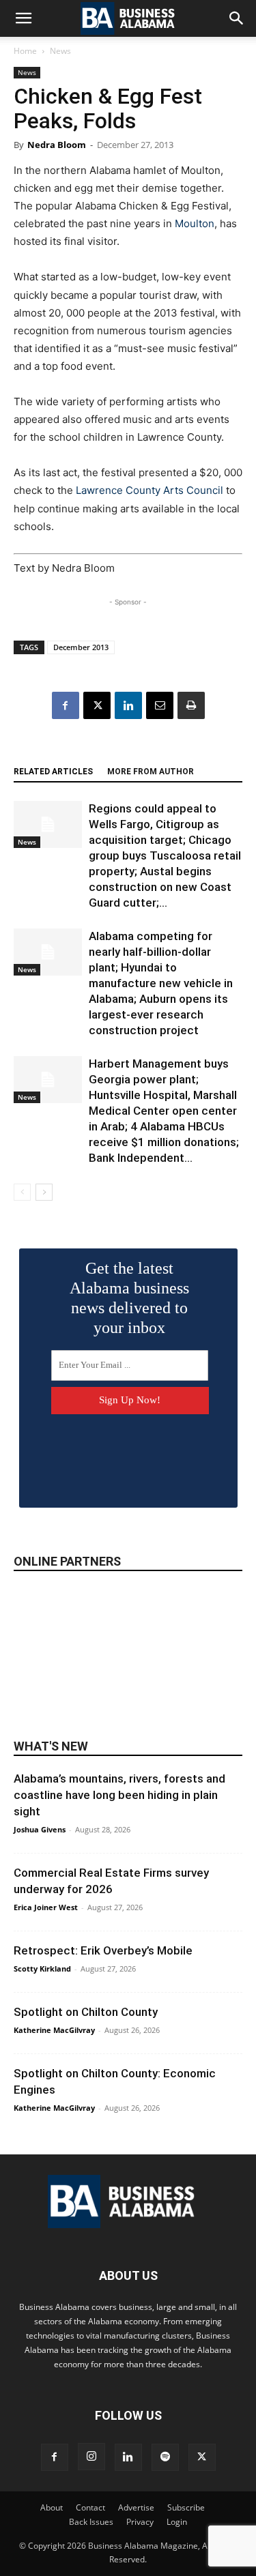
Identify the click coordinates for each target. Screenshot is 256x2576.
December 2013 (81, 647)
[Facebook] (66, 705)
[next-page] (44, 1192)
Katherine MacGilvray (54, 2030)
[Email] (160, 705)
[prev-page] (22, 1192)
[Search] (237, 18)
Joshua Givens (40, 1829)
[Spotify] (165, 2457)
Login (177, 2522)
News (60, 51)
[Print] (191, 705)
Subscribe (186, 2507)
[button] (23, 18)
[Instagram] (91, 2457)
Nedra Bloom (57, 145)
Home (25, 51)
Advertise (136, 2507)
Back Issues (91, 2522)
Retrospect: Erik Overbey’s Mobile (103, 1950)
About (52, 2507)
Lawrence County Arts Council (150, 490)
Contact (90, 2507)
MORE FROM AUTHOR (151, 772)
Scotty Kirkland (42, 1968)
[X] (97, 705)
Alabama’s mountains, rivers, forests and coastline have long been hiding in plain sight (119, 1795)
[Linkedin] (128, 705)
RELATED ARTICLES (53, 772)
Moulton (195, 223)
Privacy (140, 2522)
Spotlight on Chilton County (86, 2012)
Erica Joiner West (46, 1907)
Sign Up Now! (130, 1400)
